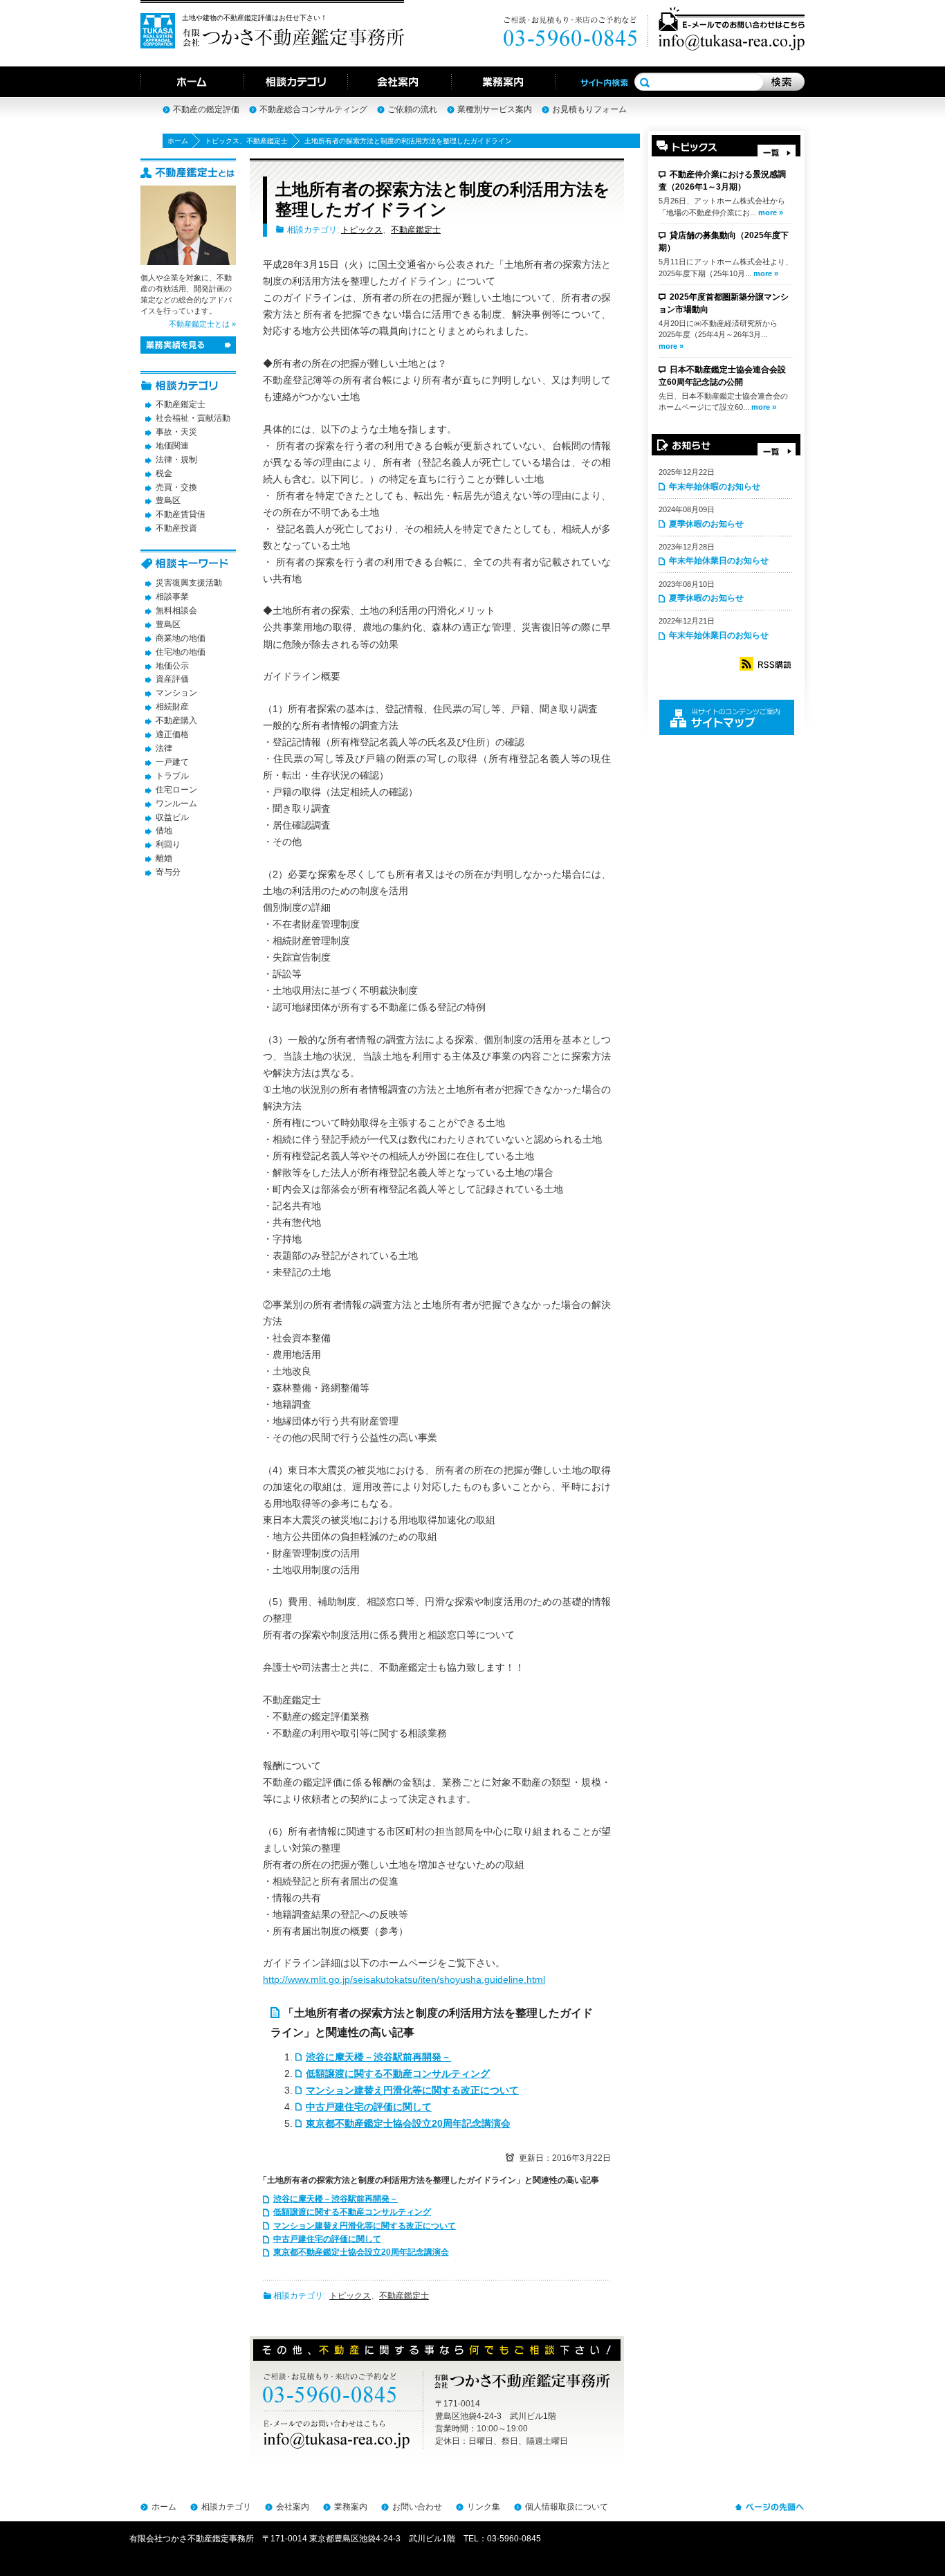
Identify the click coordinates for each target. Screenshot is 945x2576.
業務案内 (351, 2507)
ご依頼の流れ (412, 109)
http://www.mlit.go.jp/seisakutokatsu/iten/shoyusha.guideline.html (404, 1979)
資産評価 (172, 679)
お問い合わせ (417, 2507)
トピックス (222, 141)
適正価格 (172, 734)
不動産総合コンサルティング (313, 109)
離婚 (164, 858)
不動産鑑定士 (267, 141)
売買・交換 (176, 487)
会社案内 (293, 2507)
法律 (164, 748)
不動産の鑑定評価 (206, 109)
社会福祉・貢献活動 (193, 418)
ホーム (178, 141)
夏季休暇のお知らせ (706, 524)
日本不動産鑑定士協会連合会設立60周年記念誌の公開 (722, 376)
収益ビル (172, 817)
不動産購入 (176, 720)
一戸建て (172, 762)
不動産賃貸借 (181, 514)
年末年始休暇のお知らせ (715, 487)
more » (771, 212)
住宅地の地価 (181, 652)
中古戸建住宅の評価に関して (369, 2107)
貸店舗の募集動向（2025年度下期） (724, 242)
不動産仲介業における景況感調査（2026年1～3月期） (722, 181)
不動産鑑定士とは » (202, 324)
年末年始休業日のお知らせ (719, 561)
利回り (168, 844)
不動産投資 (176, 528)
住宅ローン (176, 790)
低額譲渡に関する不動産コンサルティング (398, 2074)
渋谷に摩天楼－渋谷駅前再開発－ (378, 2057)
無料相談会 (176, 610)
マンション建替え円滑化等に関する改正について (412, 2090)
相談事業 (172, 597)
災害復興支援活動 (189, 583)
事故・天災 (176, 432)
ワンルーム (176, 804)
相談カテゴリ (226, 2507)
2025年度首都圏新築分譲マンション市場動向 (724, 303)
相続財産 (172, 707)
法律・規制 (176, 460)
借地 (164, 831)
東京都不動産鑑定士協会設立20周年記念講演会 (408, 2123)
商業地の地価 (181, 638)
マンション (176, 693)
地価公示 (172, 666)
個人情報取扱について (567, 2507)
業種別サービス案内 (495, 109)
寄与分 (168, 872)
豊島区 (168, 500)
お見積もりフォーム (589, 109)
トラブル (172, 776)
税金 (164, 473)
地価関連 (172, 446)
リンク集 (484, 2507)
